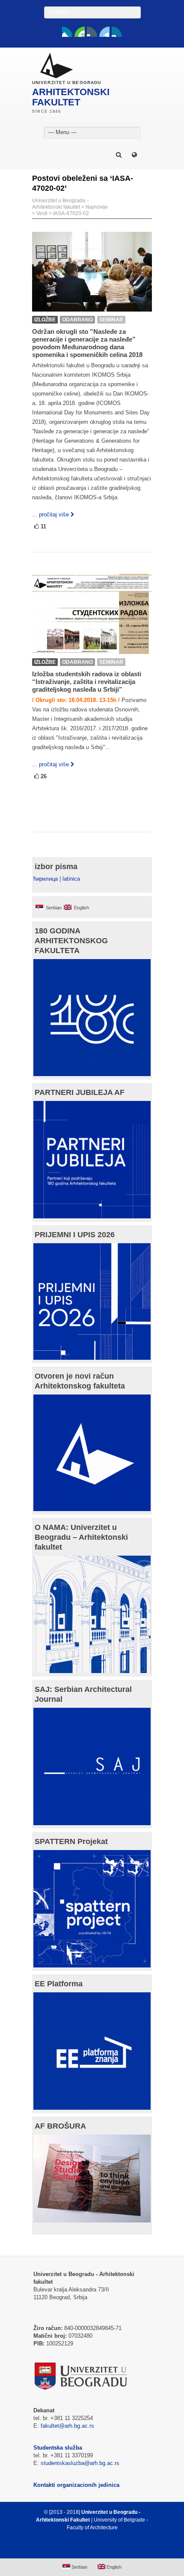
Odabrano (77, 320)
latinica (71, 879)
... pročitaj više (50, 514)
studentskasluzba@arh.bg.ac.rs (80, 2463)
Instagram (117, 32)
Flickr (92, 32)
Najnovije (97, 207)
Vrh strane (88, 2548)
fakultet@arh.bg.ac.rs (67, 2426)
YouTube (80, 32)
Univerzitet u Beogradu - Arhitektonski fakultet (60, 204)
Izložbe (45, 320)
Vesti (42, 213)
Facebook (67, 32)
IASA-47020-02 (71, 213)
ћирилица (46, 879)
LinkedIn (104, 32)
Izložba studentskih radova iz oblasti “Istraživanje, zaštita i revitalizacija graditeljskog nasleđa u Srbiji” (87, 682)
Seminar (111, 320)
